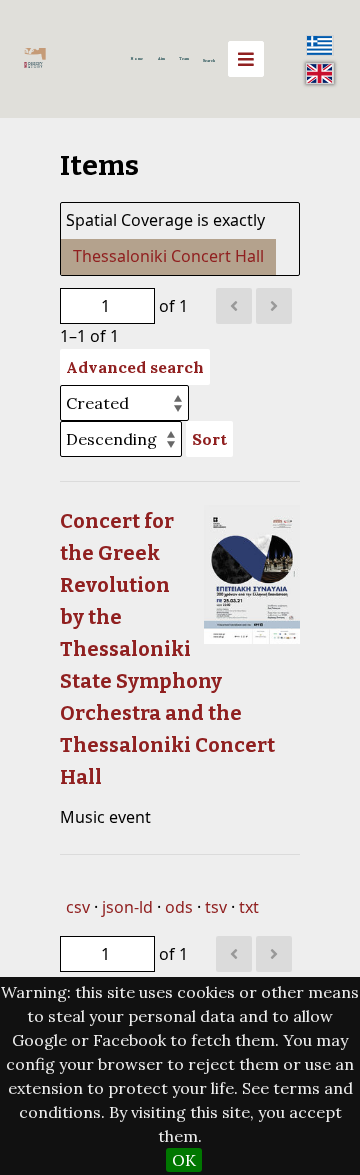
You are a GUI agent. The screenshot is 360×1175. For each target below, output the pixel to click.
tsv (216, 907)
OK (184, 1160)
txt (249, 907)
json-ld (127, 907)
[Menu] (246, 59)
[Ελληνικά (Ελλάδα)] (320, 45)
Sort (209, 439)
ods (179, 907)
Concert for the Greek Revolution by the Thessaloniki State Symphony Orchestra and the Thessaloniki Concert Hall (167, 649)
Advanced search (135, 367)
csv (78, 907)
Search (209, 60)
